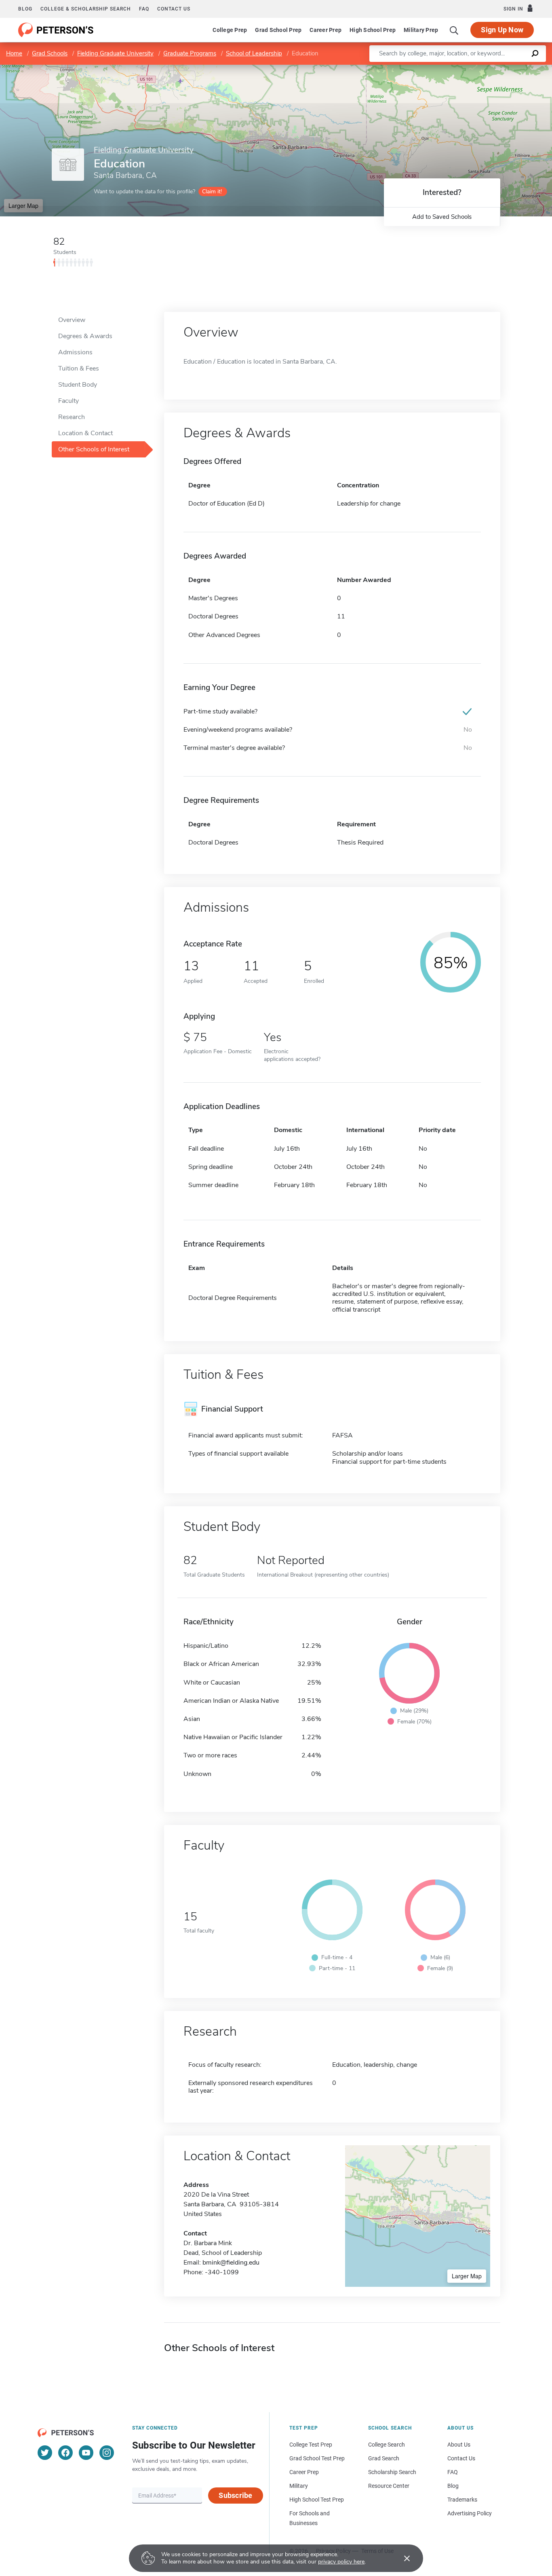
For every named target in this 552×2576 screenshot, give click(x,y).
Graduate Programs (190, 53)
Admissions (75, 352)
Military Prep (421, 30)
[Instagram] (107, 2453)
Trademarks (462, 2500)
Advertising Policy (470, 2513)
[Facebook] (65, 2453)
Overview (72, 320)
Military (299, 2486)
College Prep (230, 30)
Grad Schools (50, 53)
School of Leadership (254, 53)
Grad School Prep (278, 30)
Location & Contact (85, 433)
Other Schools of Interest (94, 449)
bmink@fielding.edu (231, 2263)
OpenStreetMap (497, 69)
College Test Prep (311, 2445)
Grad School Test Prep (317, 2458)
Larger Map (23, 205)
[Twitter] (45, 2453)
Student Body (78, 385)
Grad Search (384, 2458)
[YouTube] (86, 2453)
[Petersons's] (56, 30)
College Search (387, 2445)
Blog (25, 9)
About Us (459, 2445)
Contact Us (461, 2458)
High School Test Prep (317, 2500)
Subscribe (235, 2495)
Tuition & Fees (79, 368)
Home (14, 53)
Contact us (174, 9)
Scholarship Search (392, 2472)
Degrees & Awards (85, 336)
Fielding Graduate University (115, 53)
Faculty (68, 401)
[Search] (454, 30)
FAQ (144, 9)
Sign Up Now (502, 30)
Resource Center (389, 2486)
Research (72, 417)
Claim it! (212, 192)
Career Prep (326, 30)
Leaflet (457, 69)
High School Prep (373, 30)
